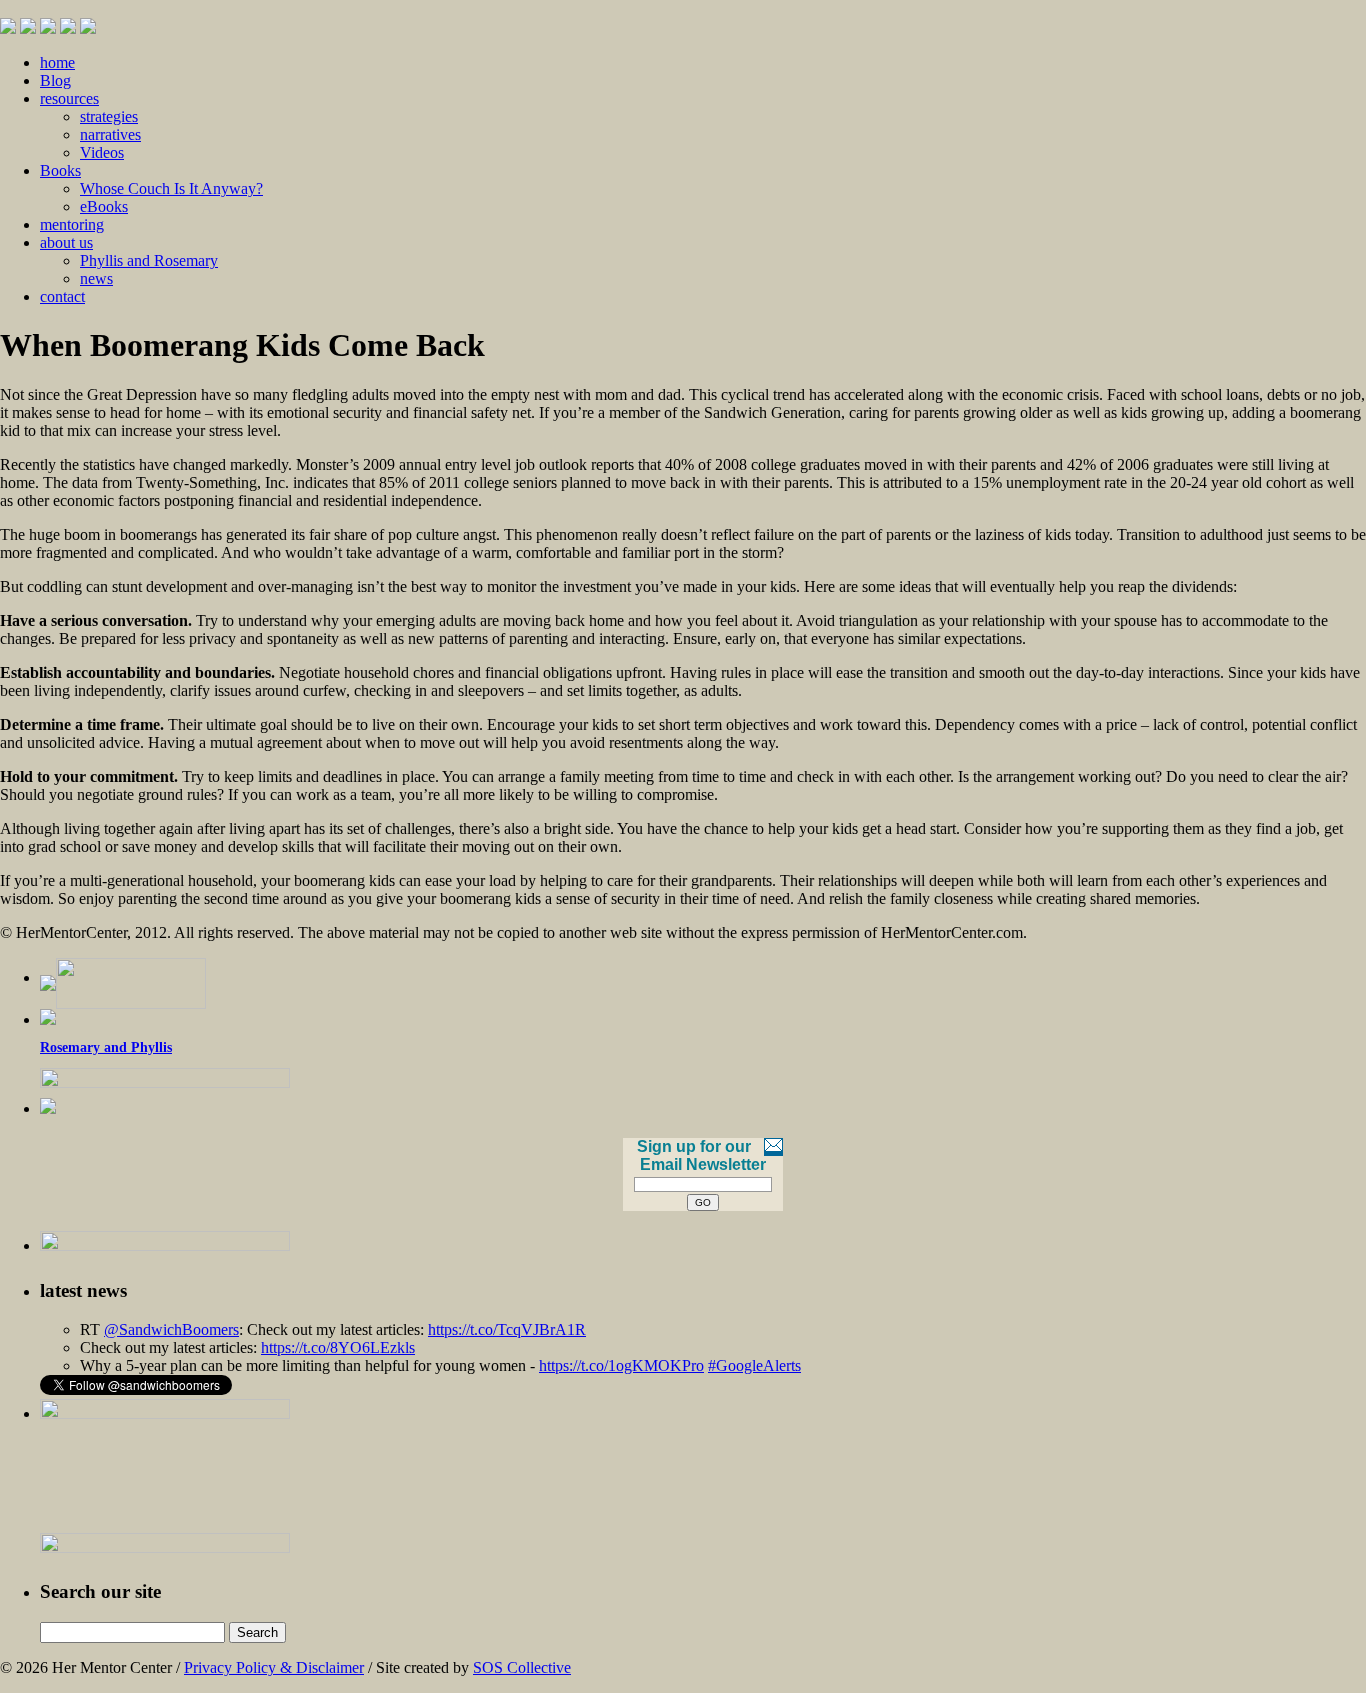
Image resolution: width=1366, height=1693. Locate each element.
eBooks (104, 206)
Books (60, 170)
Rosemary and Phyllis (106, 1047)
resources (69, 98)
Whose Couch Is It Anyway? (171, 188)
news (96, 278)
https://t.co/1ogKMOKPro (621, 1365)
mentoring (72, 224)
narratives (110, 134)
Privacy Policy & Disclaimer (274, 1667)
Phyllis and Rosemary (149, 260)
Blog (55, 80)
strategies (109, 116)
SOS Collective (522, 1667)
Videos (102, 152)
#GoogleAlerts (754, 1365)
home (57, 62)
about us (66, 242)
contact (62, 296)
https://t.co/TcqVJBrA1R (507, 1329)
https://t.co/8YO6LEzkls (338, 1347)
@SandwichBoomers (171, 1329)
